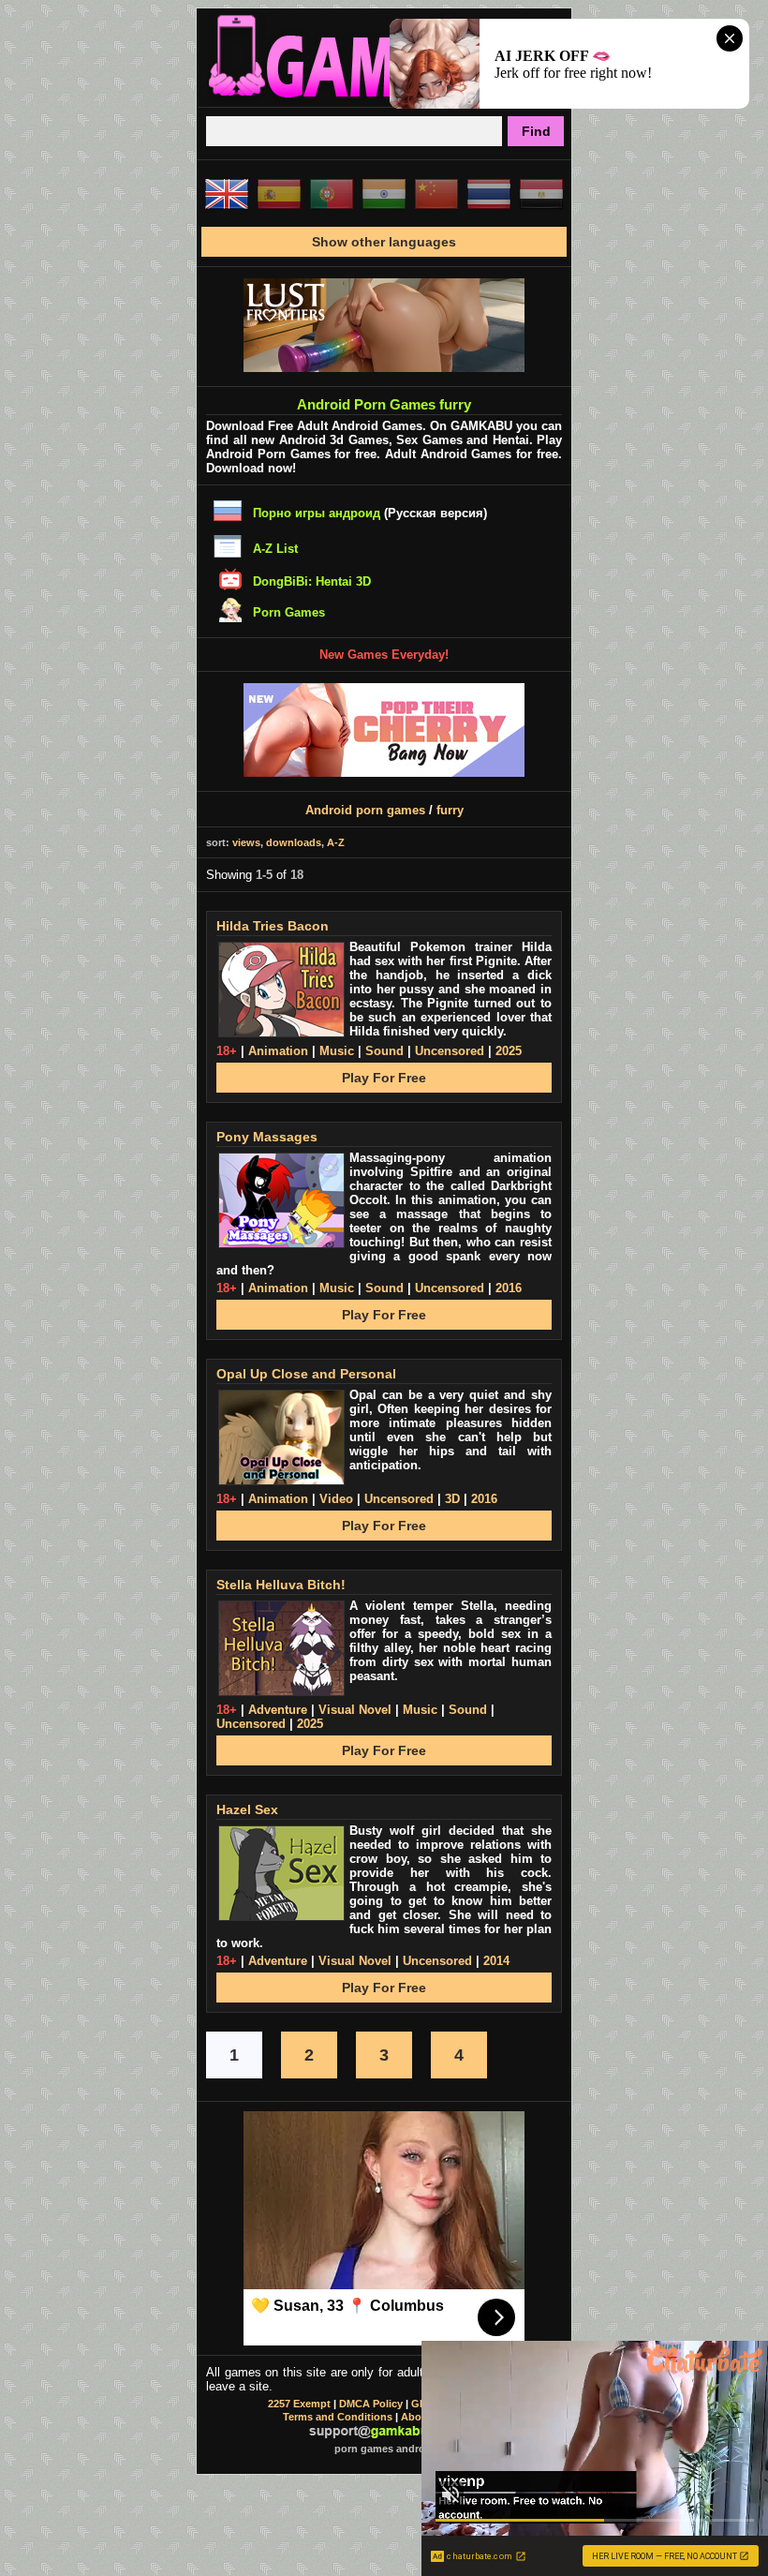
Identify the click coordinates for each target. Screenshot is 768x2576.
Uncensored (450, 1051)
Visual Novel (355, 1710)
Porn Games (289, 612)
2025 (509, 1051)
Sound (384, 1051)
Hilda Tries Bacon (273, 926)
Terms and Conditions (338, 2417)
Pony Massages (267, 1137)
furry (450, 810)
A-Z (336, 842)
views (246, 842)
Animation (278, 1051)
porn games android (384, 2449)
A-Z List (275, 549)
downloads (294, 842)
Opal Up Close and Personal (306, 1374)
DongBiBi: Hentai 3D (312, 581)
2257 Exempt (299, 2404)
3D (452, 1499)
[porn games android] (384, 99)
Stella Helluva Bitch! (281, 1585)
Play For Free (384, 1078)
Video (336, 1499)
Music (337, 1051)
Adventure (278, 1710)
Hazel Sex (247, 1809)
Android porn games (365, 810)
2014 (496, 1961)
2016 (509, 1288)
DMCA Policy (371, 2404)
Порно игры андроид (317, 513)
